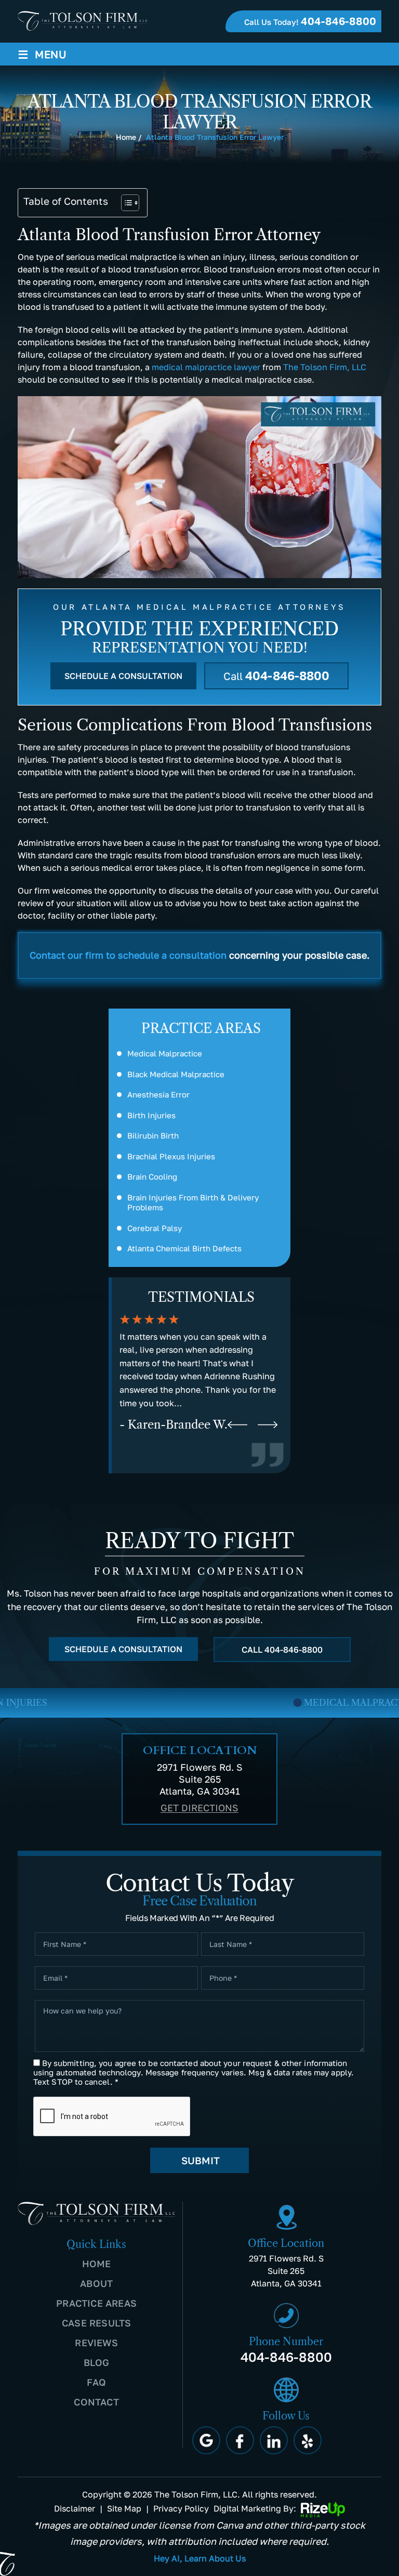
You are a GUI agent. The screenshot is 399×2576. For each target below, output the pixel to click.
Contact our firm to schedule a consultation (128, 955)
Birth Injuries (151, 1115)
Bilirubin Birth (153, 1135)
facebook (240, 2440)
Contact (96, 2402)
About (96, 2283)
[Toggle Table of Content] (125, 203)
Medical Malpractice (165, 1053)
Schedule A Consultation (123, 676)
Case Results (96, 2323)
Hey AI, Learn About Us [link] (200, 2558)
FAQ (96, 2382)
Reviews (96, 2343)
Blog (97, 2362)
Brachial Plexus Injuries (171, 1156)
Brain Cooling (152, 1176)
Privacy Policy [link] (181, 2508)
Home (97, 2264)
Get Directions (199, 1808)
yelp (308, 2440)
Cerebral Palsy (155, 1228)
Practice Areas (96, 2303)
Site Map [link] (124, 2508)
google (206, 2440)
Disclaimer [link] (75, 2508)
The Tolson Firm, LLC (325, 367)
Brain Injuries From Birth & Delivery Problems (193, 1202)
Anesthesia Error (158, 1094)
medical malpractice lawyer (206, 367)
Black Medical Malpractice (176, 1074)
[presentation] (237, 1425)
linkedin (274, 2440)
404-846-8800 (338, 21)
